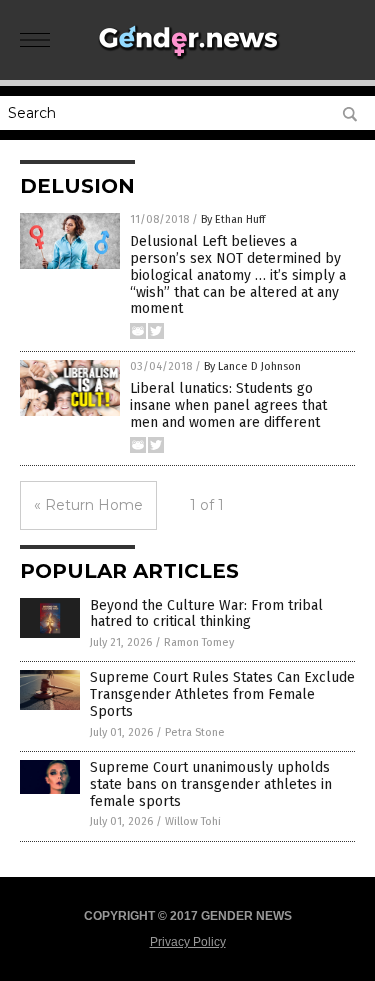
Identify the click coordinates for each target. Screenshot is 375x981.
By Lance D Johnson (252, 366)
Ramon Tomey (199, 642)
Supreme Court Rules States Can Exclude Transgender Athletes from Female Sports (222, 694)
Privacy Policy (188, 942)
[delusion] (188, 59)
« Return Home (88, 505)
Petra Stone (195, 732)
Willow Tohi (193, 821)
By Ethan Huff (233, 219)
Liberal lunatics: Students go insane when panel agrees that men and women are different (228, 405)
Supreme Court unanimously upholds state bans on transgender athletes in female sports (211, 784)
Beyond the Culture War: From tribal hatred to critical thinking (206, 614)
